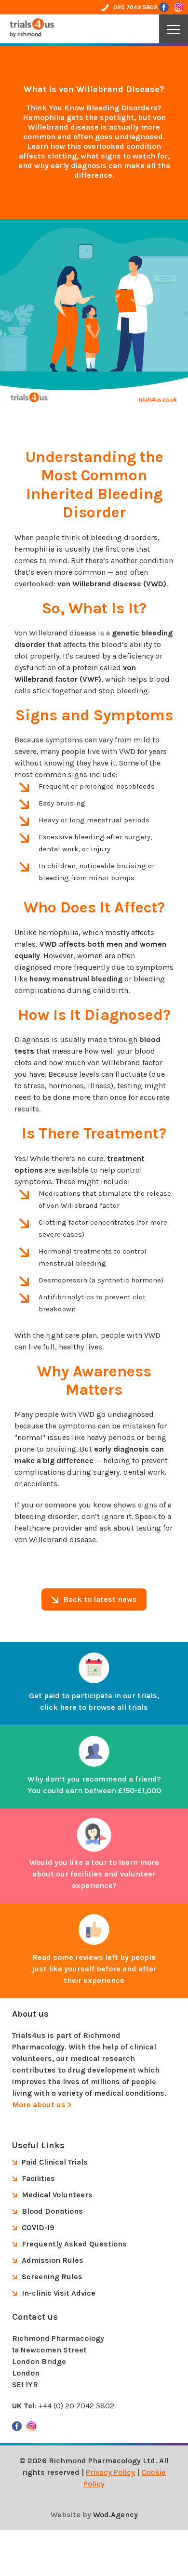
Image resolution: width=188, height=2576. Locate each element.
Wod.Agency (115, 2515)
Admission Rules (53, 2260)
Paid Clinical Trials (55, 2162)
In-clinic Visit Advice (59, 2293)
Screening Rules (52, 2277)
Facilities (38, 2178)
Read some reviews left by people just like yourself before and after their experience (94, 1969)
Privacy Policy (110, 2472)
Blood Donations (52, 2211)
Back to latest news (100, 1599)
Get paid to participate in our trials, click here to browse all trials (94, 1701)
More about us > (42, 2105)
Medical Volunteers (57, 2195)
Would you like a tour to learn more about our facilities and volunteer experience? (94, 1874)
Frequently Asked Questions (74, 2244)
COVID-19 (38, 2227)
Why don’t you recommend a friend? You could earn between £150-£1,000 (94, 1785)
